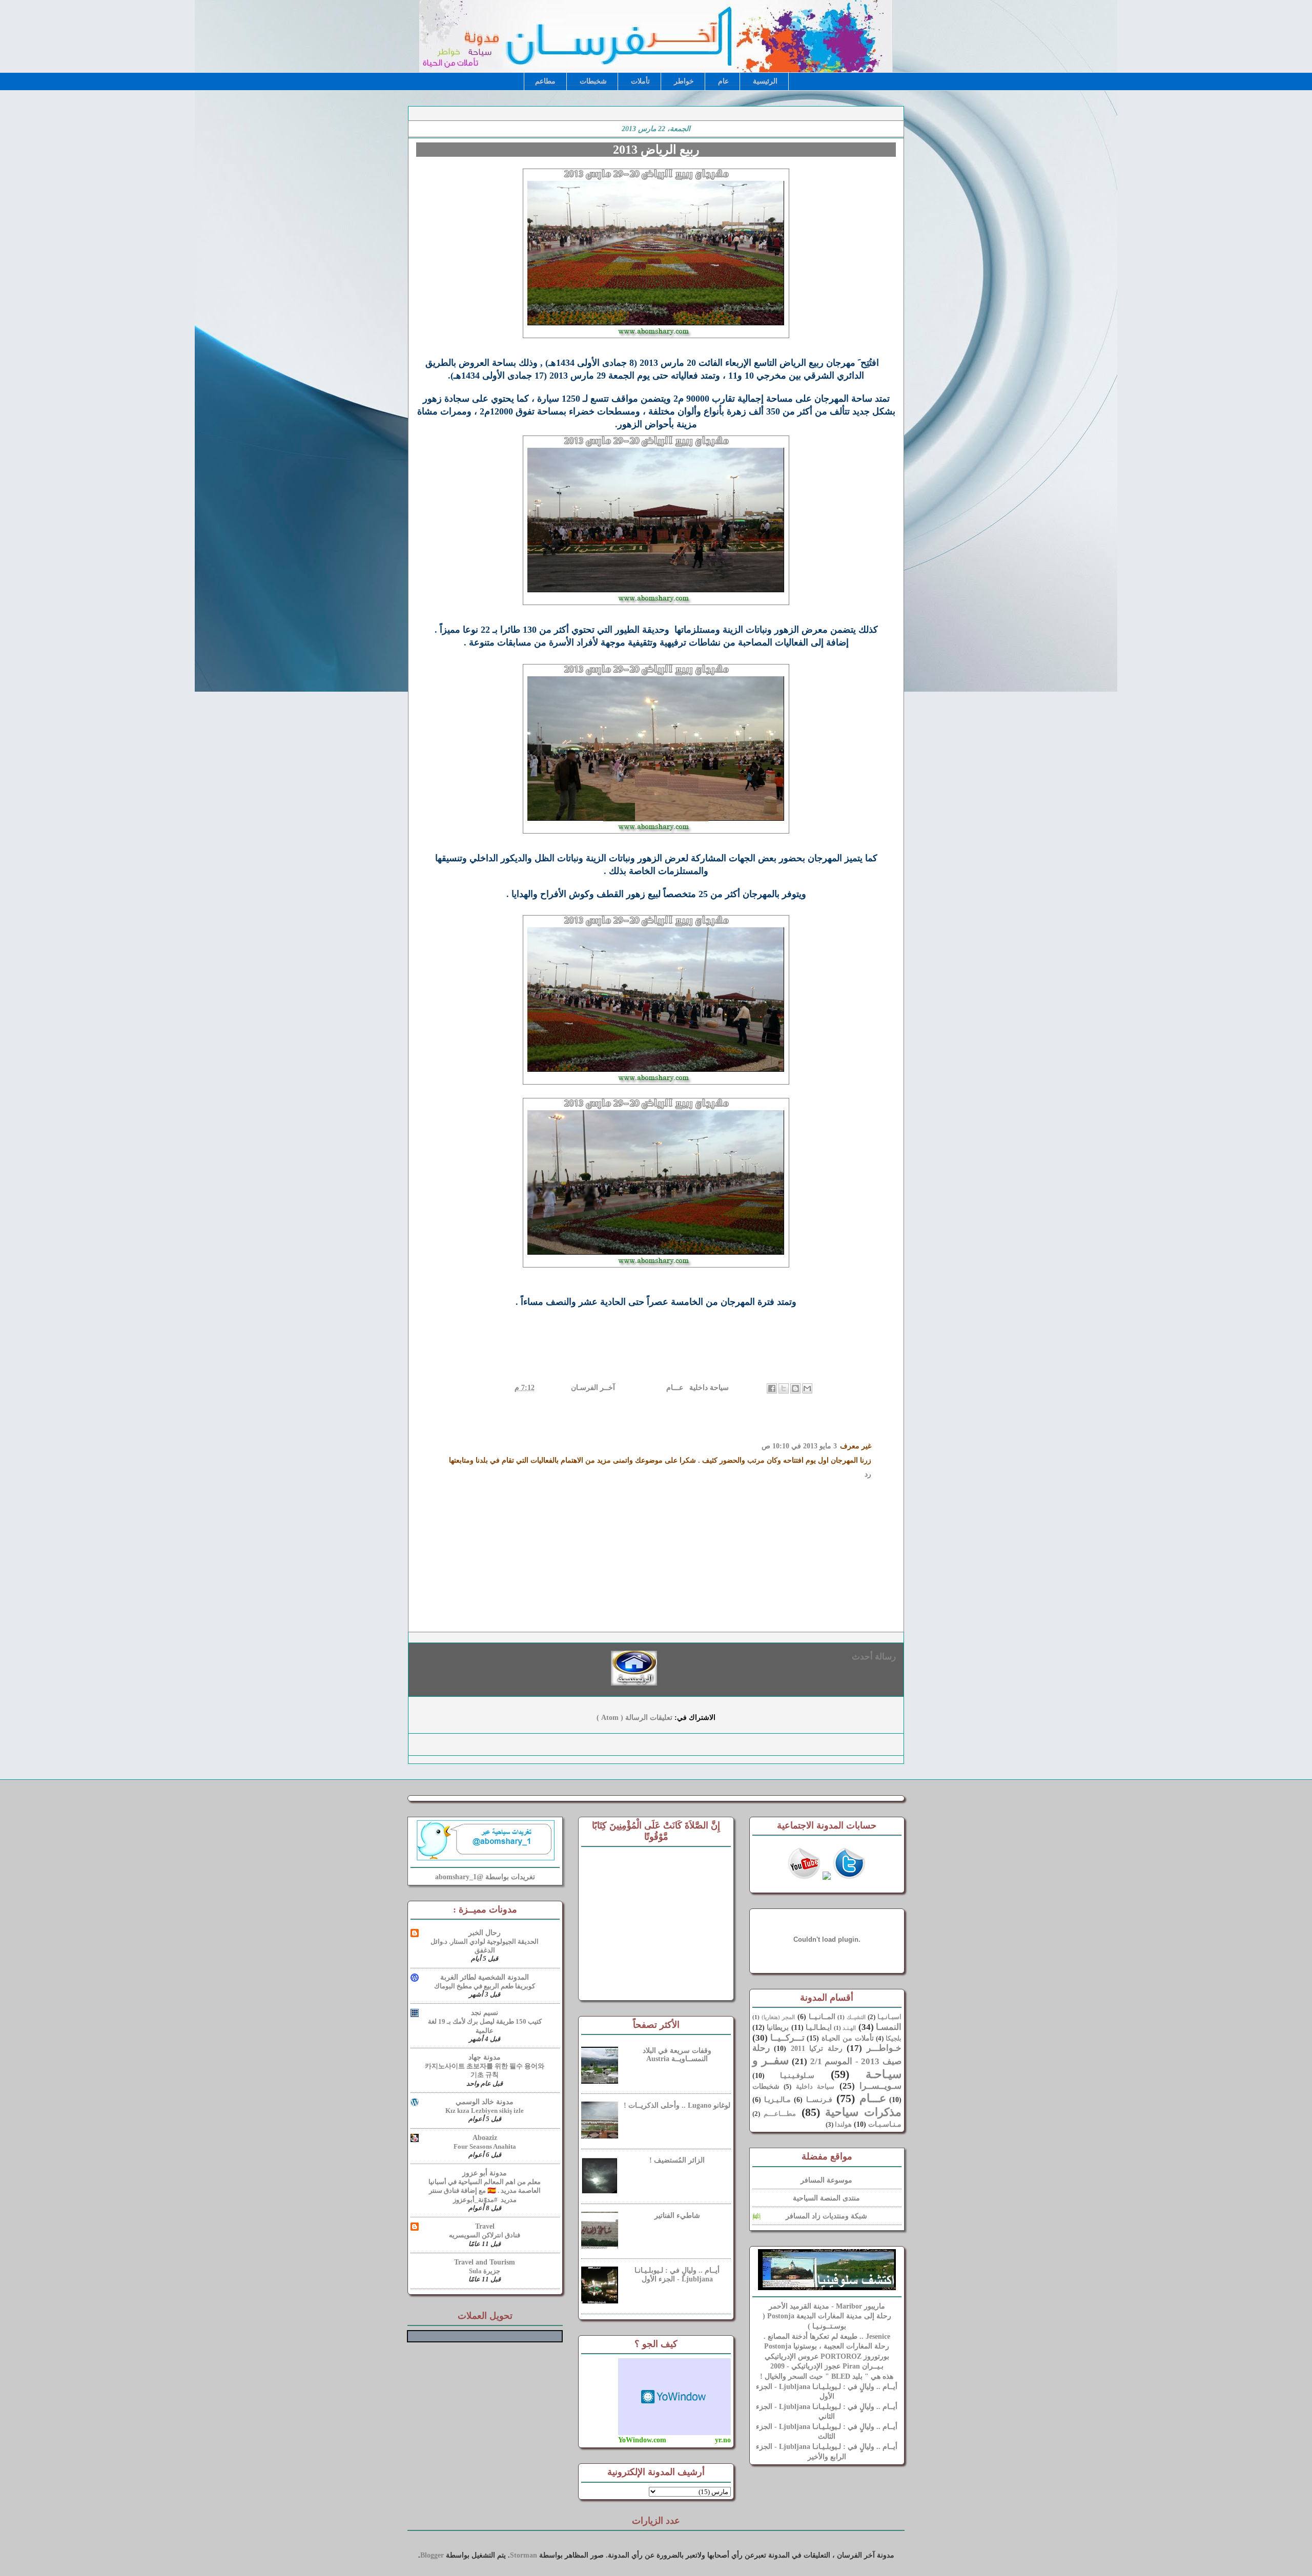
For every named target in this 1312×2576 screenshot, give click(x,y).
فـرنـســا (819, 2100)
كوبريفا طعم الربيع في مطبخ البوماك (485, 1986)
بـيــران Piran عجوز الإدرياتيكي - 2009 (827, 2366)
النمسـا (889, 2027)
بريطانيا (778, 2028)
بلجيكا (894, 2039)
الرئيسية (765, 81)
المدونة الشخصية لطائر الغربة (485, 1977)
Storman (524, 2555)
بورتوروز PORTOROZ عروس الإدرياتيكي (827, 2356)
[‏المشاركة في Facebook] (772, 1388)
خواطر (684, 81)
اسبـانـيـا (889, 2017)
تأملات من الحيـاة (848, 2038)
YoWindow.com (642, 2440)
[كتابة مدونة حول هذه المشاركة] (795, 1388)
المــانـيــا (822, 2017)
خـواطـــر (884, 2048)
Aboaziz (485, 2138)
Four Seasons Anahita (485, 2146)
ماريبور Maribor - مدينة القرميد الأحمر (827, 2306)
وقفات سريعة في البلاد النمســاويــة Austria (677, 2055)
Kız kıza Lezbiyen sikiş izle (485, 2111)
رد (868, 1474)
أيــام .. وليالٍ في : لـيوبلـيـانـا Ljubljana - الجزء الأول (677, 2275)
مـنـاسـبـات (885, 2124)
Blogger (432, 2555)
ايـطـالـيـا (819, 2028)
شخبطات (593, 81)
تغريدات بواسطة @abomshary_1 (485, 1877)
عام (723, 81)
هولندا (843, 2125)
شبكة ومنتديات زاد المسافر (826, 2216)
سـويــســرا (880, 2086)
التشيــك (856, 2017)
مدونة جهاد (485, 2057)
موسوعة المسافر (826, 2180)
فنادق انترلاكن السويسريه (485, 2235)
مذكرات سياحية (863, 2112)
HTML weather (674, 2397)
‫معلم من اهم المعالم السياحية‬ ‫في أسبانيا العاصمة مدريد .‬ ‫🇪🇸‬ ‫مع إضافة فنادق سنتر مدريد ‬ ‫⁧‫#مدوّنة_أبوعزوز (485, 2191)
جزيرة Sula (485, 2271)
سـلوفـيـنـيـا (797, 2076)
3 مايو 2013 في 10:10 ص (799, 1446)
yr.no (723, 2440)
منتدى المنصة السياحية (826, 2198)
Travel (485, 2226)
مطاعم (545, 81)
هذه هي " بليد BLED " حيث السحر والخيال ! (827, 2376)
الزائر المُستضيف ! (677, 2160)
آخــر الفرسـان (592, 1388)
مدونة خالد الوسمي (485, 2102)
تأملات (640, 81)
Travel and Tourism (485, 2262)
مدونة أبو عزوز (485, 2173)
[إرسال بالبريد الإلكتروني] (807, 1388)
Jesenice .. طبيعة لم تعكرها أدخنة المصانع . (827, 2336)
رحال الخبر (485, 1933)
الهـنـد (849, 2028)
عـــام (674, 1388)
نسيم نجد (485, 2013)
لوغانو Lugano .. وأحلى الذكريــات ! (677, 2105)
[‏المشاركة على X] (784, 1388)
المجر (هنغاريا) (778, 2017)
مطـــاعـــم (780, 2114)
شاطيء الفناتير (677, 2216)
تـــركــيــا (787, 2038)
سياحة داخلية (708, 1388)
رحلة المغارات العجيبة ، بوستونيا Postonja (827, 2346)
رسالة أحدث (874, 1657)
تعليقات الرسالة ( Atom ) (634, 1718)
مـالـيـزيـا (777, 2100)
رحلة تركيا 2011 (817, 2049)
